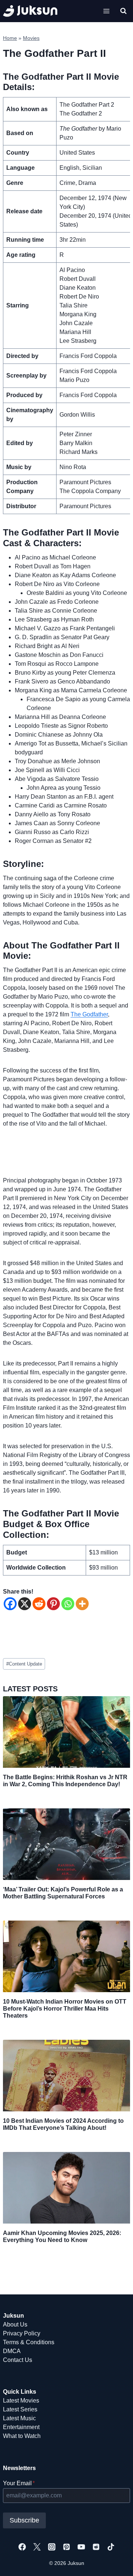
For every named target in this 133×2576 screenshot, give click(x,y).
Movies (31, 38)
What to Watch (22, 2436)
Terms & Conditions (29, 2342)
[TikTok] (111, 2547)
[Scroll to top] (115, 2562)
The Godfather (89, 1014)
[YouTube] (81, 2547)
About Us (15, 2324)
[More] (82, 1604)
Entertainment (21, 2427)
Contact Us (18, 2360)
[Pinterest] (53, 1604)
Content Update (24, 1664)
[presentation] (66, 1732)
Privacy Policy (22, 2333)
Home (10, 38)
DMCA (12, 2351)
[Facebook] (10, 1604)
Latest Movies (21, 2401)
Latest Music (19, 2418)
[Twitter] (37, 2547)
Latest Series (20, 2409)
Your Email (19, 2483)
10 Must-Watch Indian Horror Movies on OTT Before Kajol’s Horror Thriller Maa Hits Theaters (65, 2009)
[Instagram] (52, 2547)
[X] (25, 1604)
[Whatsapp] (68, 1604)
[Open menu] (106, 11)
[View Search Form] (123, 11)
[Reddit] (39, 1604)
